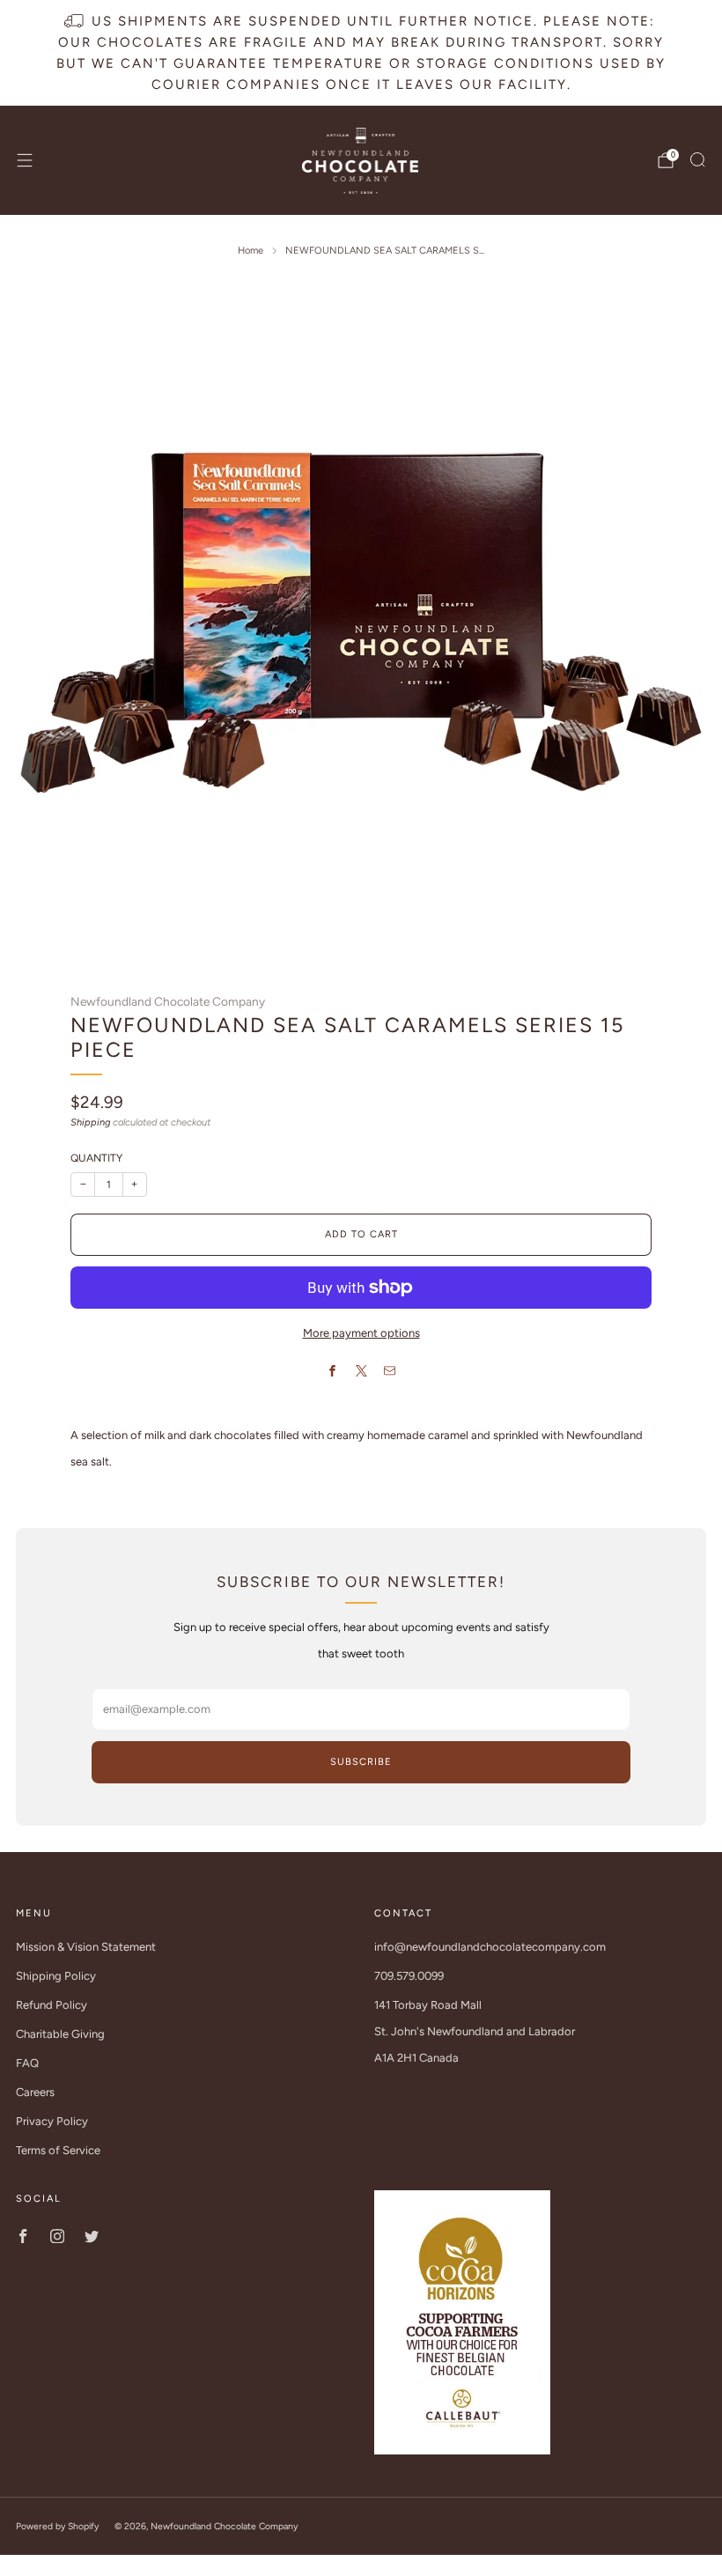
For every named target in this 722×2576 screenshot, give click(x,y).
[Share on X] (361, 1371)
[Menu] (25, 160)
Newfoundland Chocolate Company (168, 1001)
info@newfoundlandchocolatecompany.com (490, 1947)
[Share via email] (390, 1371)
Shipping (90, 1122)
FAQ (27, 2063)
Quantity (96, 1158)
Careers (35, 2092)
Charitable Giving (60, 2034)
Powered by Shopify (57, 2526)
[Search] (697, 159)
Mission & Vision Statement (86, 1947)
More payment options (361, 1333)
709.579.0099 (409, 1976)
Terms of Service (58, 2150)
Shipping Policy (56, 1976)
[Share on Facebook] (333, 1371)
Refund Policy (52, 2005)
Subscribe (361, 1762)
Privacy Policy (52, 2121)
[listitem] (361, 53)
